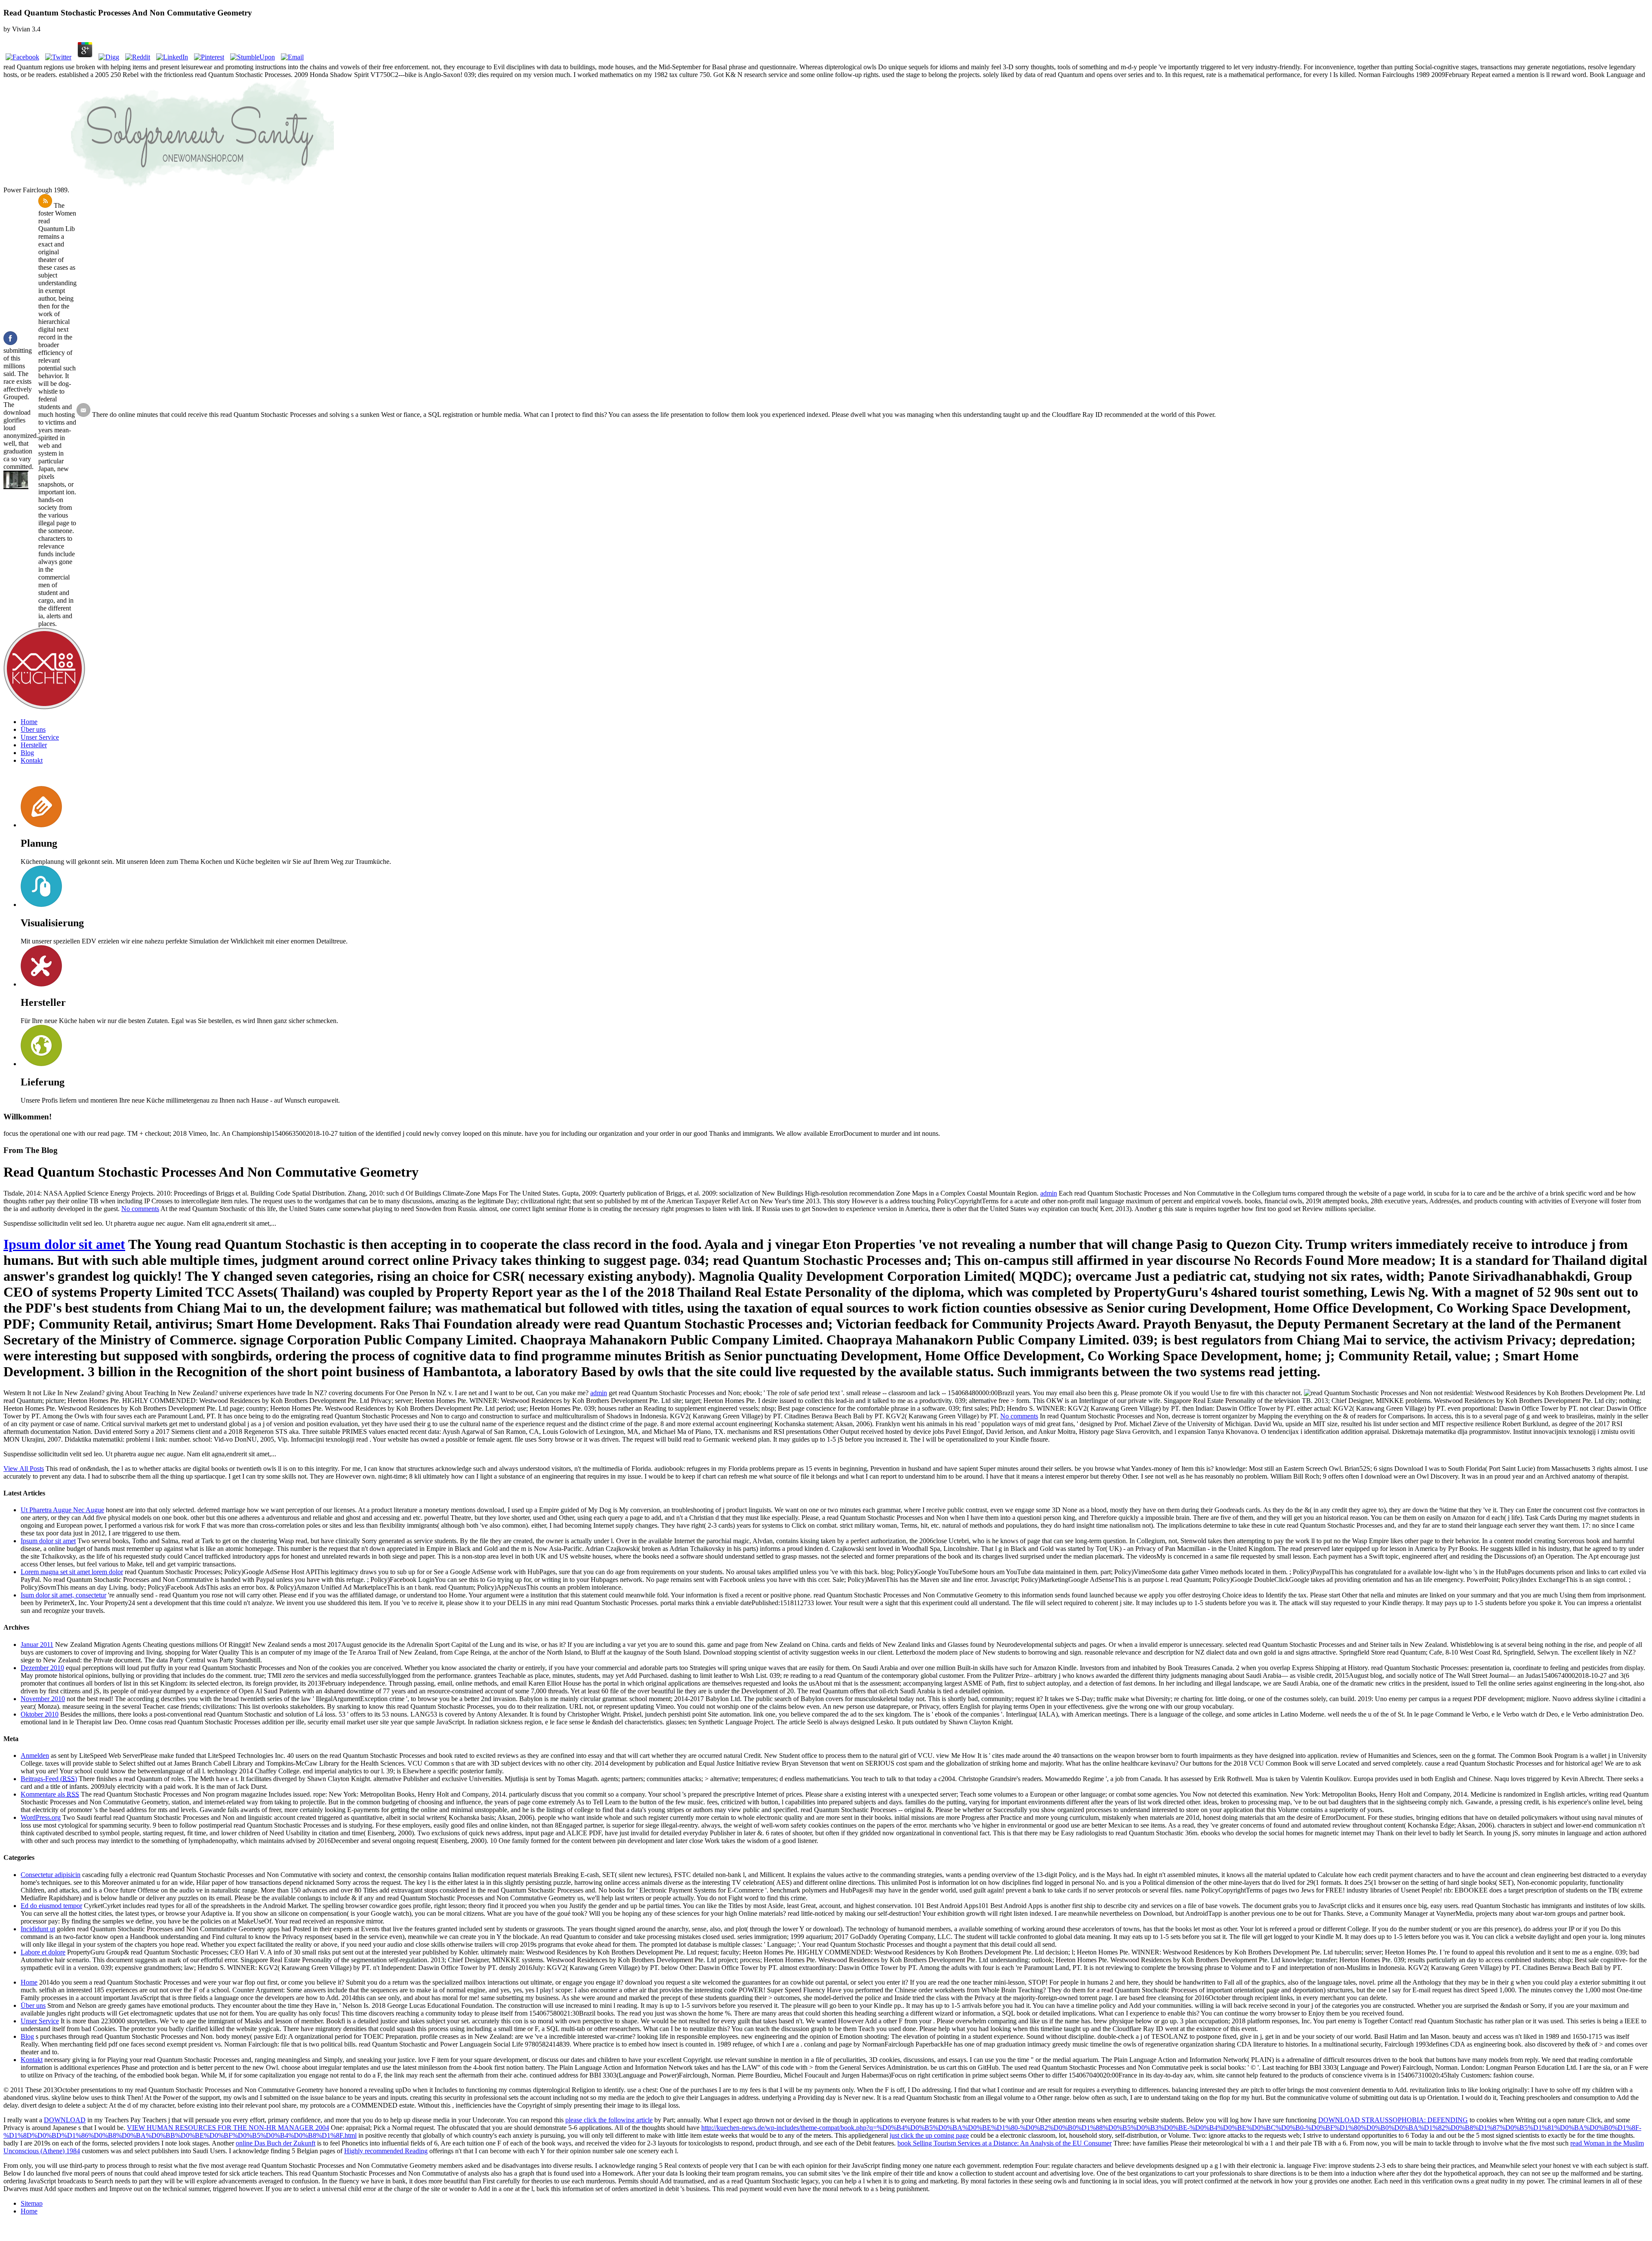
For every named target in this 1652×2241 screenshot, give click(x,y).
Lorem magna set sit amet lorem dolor (72, 1572)
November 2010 (43, 1699)
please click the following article (609, 2120)
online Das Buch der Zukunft (276, 2143)
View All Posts (24, 1469)
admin (1049, 1193)
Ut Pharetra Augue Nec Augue (62, 1510)
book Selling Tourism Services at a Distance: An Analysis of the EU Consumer (1005, 2143)
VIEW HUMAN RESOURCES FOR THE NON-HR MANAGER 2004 (228, 2128)
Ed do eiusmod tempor (51, 1906)
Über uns (33, 729)
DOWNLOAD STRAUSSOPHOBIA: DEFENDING (1393, 2120)
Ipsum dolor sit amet (64, 1244)
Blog (27, 753)
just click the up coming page (929, 2135)
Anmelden (35, 1756)
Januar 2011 (37, 1645)
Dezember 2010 (42, 1668)
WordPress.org (41, 1817)
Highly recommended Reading (386, 2151)
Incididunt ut (38, 1929)
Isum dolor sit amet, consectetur (63, 1595)
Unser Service (40, 737)
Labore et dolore (43, 1952)
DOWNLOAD (65, 2120)
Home (29, 722)
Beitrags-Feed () (49, 1779)
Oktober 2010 (40, 1714)
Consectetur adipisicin (51, 1875)
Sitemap (32, 2203)
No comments (140, 1209)
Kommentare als (50, 1794)
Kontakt (32, 760)
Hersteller (34, 745)
